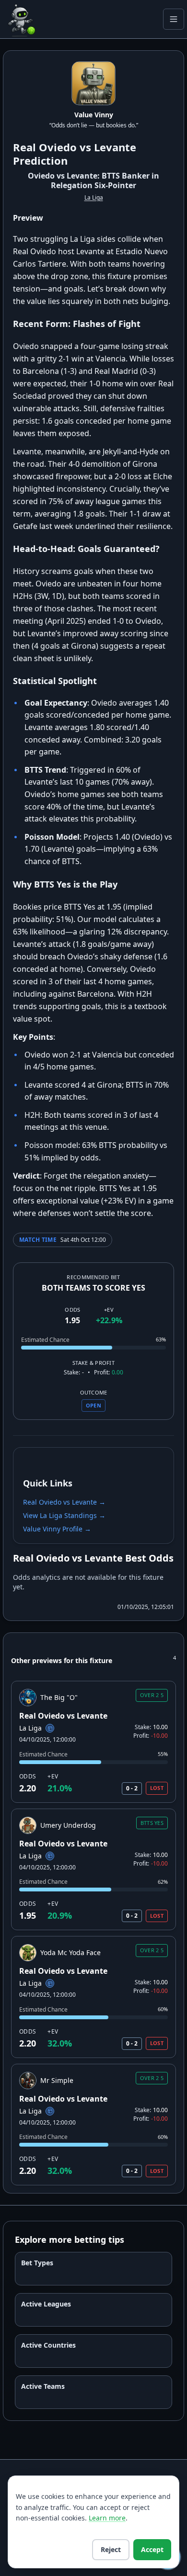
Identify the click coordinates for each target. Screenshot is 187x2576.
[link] (93, 1742)
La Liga (94, 197)
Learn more (107, 2518)
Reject (111, 2549)
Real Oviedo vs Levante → (64, 1502)
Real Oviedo (45, 147)
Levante (115, 147)
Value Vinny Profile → (57, 1529)
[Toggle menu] (174, 19)
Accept (152, 2549)
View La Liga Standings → (64, 1515)
